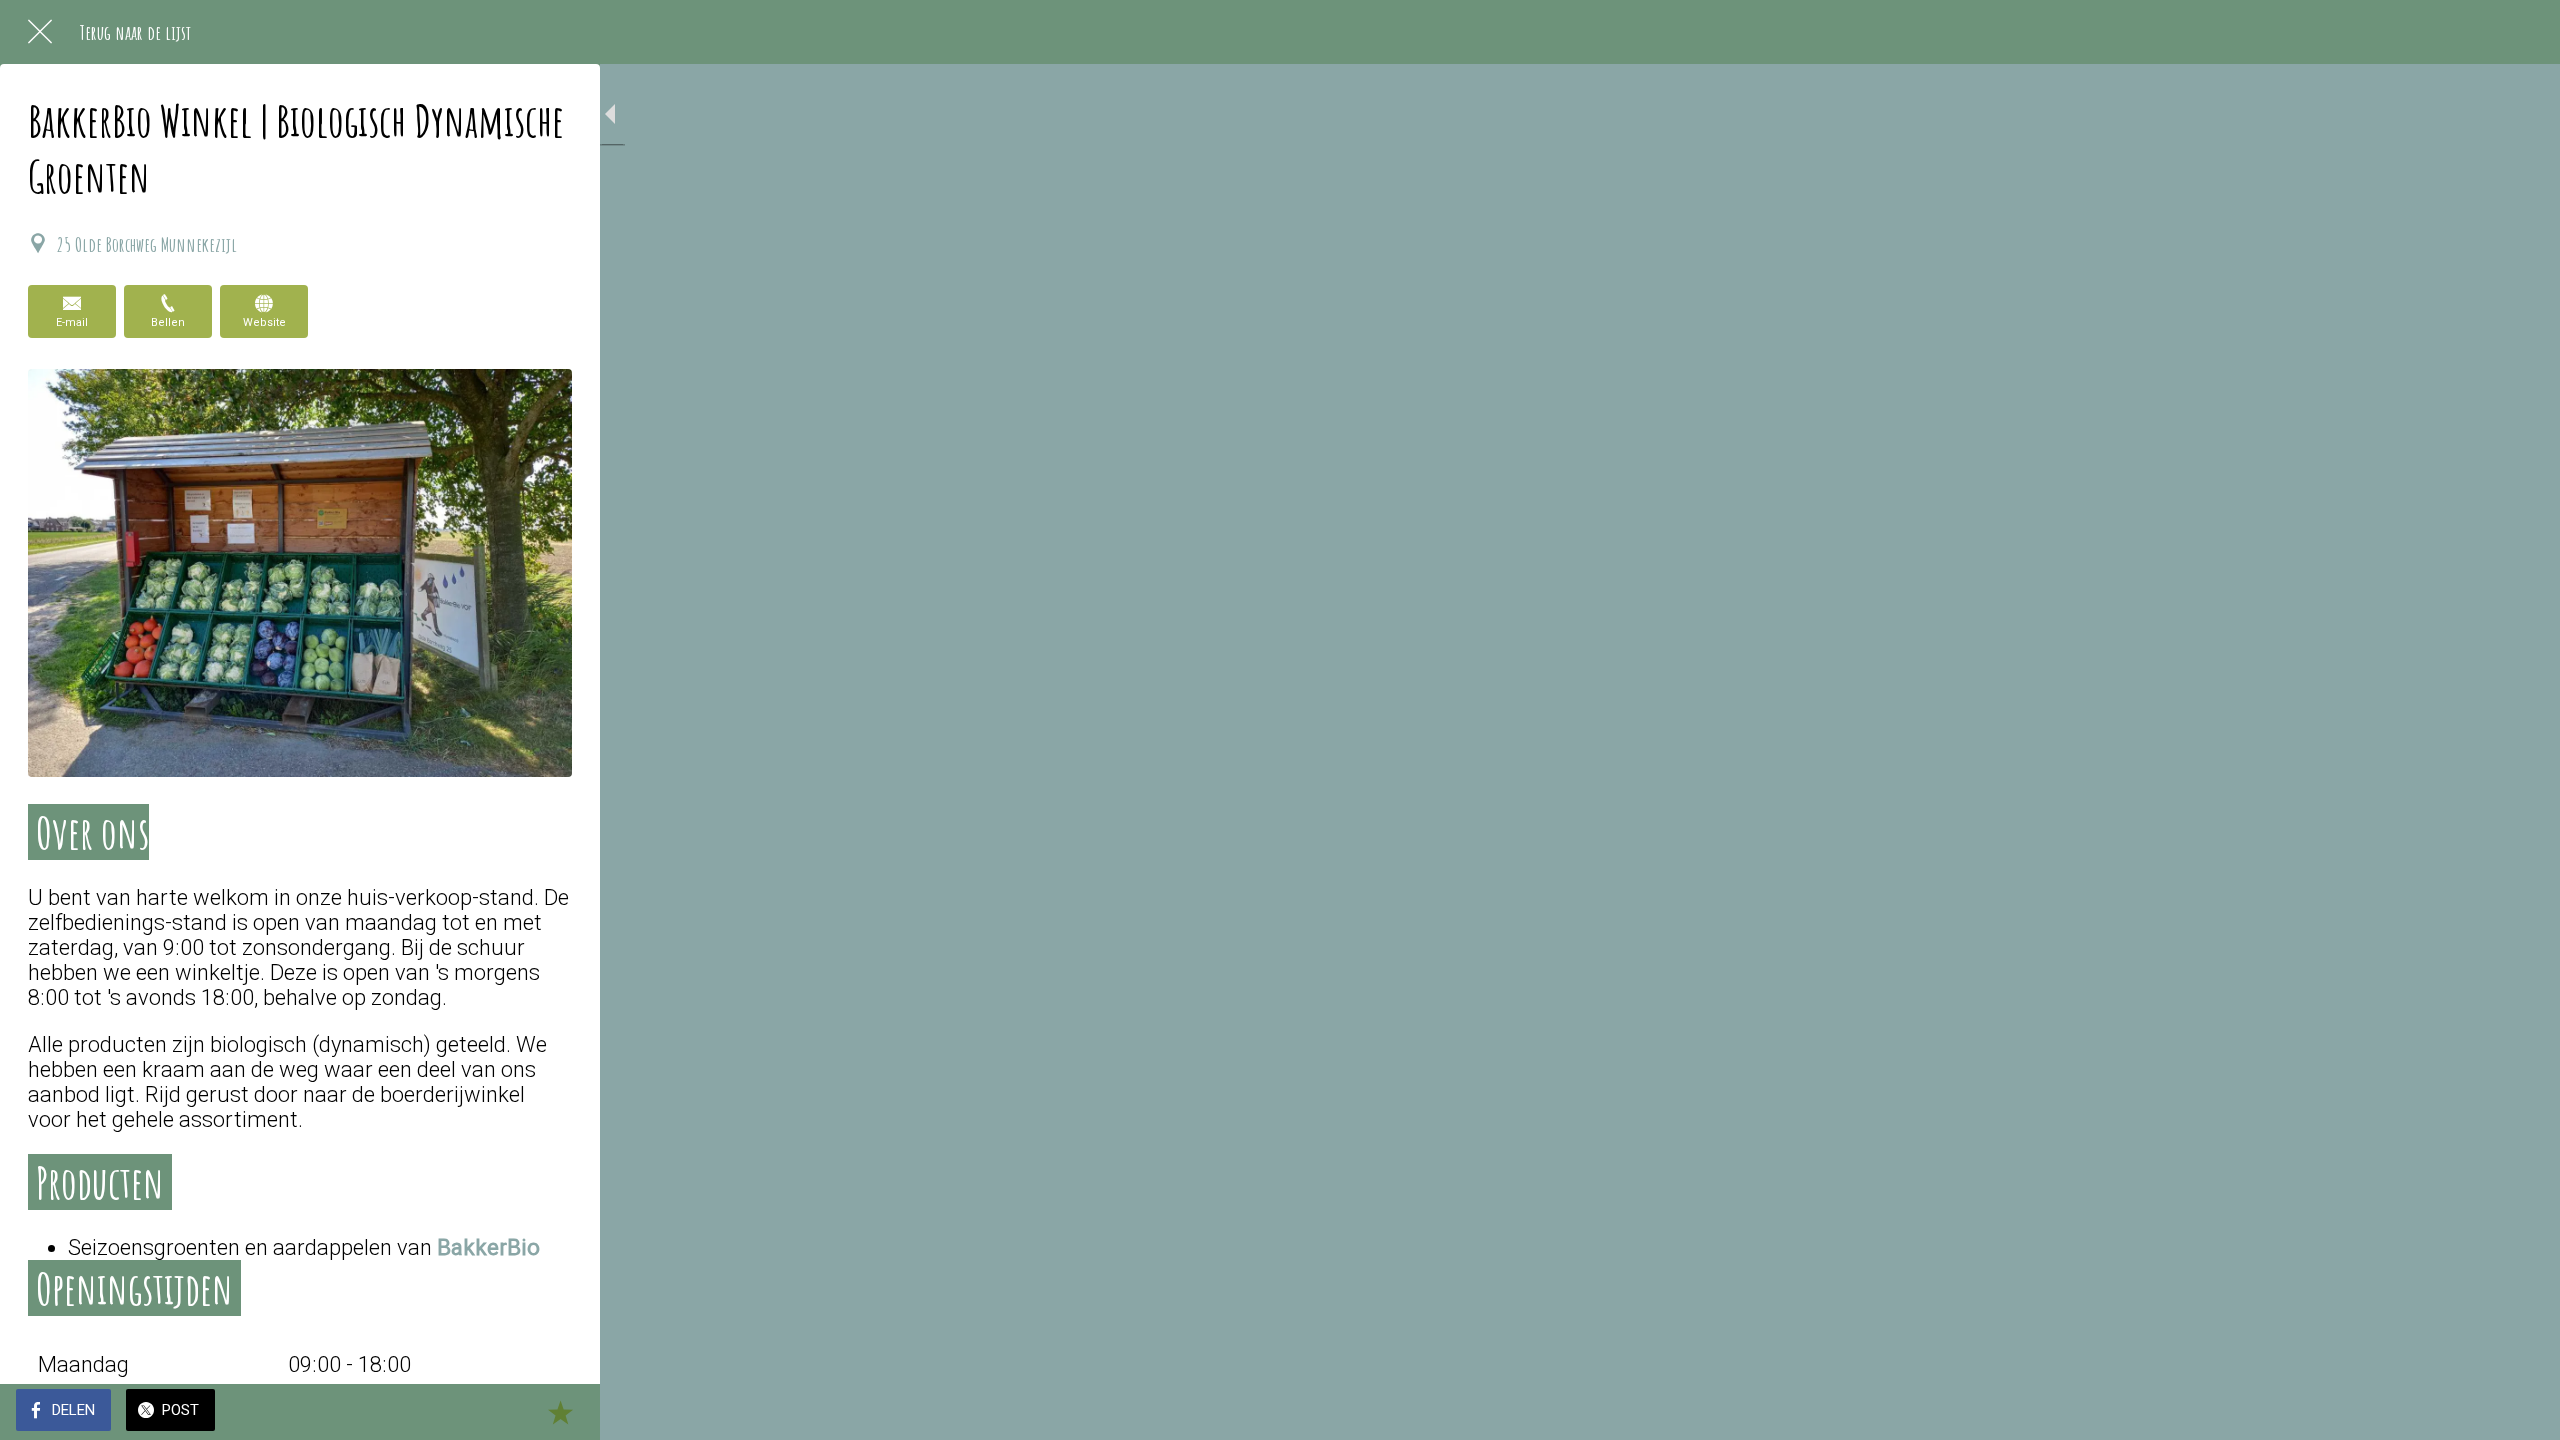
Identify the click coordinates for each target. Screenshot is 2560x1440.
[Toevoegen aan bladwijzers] (560, 1412)
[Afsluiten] (40, 32)
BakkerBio (488, 1247)
